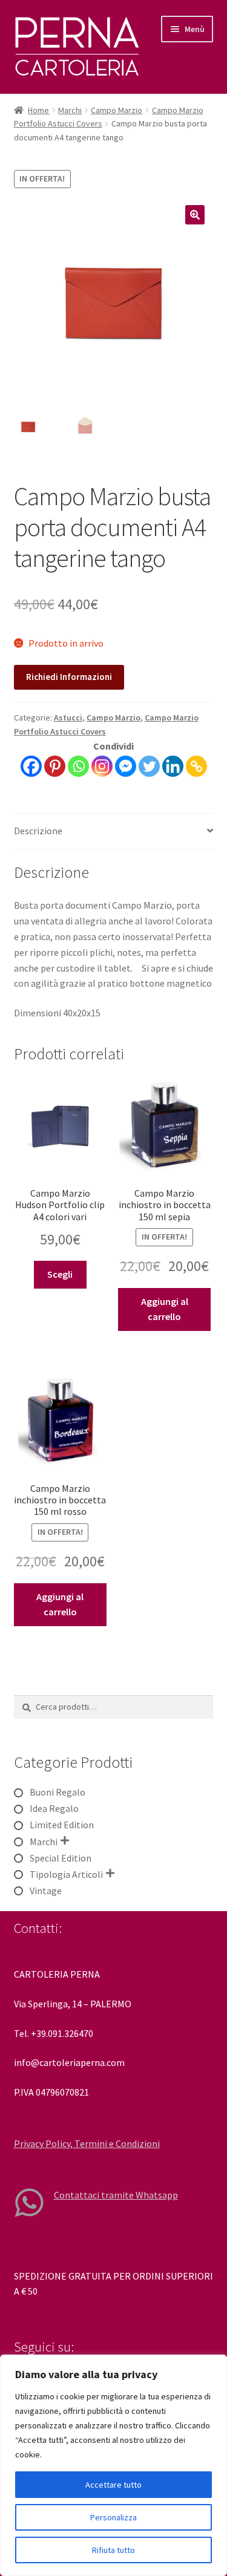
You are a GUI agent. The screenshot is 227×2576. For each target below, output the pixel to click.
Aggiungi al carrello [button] (165, 1309)
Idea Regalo (54, 1808)
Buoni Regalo (58, 1792)
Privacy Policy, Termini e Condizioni (87, 2143)
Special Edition (61, 1858)
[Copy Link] (196, 766)
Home (38, 110)
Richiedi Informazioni (69, 677)
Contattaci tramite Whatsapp (116, 2195)
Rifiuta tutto (113, 2550)
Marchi (70, 110)
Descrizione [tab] (38, 831)
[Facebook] (31, 766)
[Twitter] (149, 766)
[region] (113, 2465)
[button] (195, 215)
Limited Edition (62, 1825)
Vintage (46, 1891)
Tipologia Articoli (66, 1874)
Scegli (60, 1274)
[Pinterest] (55, 766)
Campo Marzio (117, 110)
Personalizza (113, 2517)
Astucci (68, 718)
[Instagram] (102, 766)
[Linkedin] (173, 766)
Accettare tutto (113, 2485)
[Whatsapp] (78, 766)
